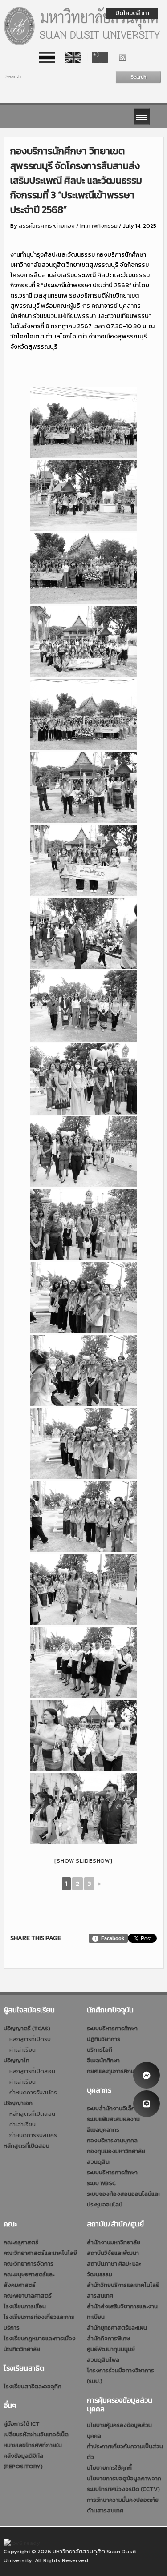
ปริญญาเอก (18, 2103)
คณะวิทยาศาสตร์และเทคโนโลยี (40, 2253)
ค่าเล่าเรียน (22, 2050)
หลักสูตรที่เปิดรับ (30, 2039)
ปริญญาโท (16, 2060)
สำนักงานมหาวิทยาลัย (114, 2242)
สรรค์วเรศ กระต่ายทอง (47, 226)
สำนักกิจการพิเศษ (108, 2338)
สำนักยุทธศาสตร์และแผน (117, 2328)
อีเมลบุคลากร (103, 2130)
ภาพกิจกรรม (102, 226)
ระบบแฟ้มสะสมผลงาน (113, 2119)
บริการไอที (100, 2050)
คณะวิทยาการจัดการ (29, 2264)
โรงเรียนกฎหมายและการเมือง (40, 2338)
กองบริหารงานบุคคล (112, 2140)
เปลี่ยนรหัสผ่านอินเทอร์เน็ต (36, 2434)
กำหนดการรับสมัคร (33, 2092)
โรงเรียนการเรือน (25, 2306)
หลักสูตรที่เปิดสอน (32, 2071)
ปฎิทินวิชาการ (104, 2039)
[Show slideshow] (83, 1861)
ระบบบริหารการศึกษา (112, 2028)
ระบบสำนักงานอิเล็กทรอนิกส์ (122, 2108)
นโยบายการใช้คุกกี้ (109, 2468)
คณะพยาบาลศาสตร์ (28, 2296)
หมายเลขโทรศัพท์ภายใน (33, 2445)
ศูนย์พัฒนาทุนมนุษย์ (111, 2349)
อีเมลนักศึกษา (103, 2060)
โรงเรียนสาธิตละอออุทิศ (33, 2386)
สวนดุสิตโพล (103, 2360)
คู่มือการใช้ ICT (22, 2424)
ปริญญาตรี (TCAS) (27, 2028)
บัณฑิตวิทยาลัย (22, 2349)
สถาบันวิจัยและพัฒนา (113, 2253)
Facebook (113, 1938)
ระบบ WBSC (101, 2183)
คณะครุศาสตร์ (21, 2242)
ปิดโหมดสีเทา (132, 13)
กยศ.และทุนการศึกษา (112, 2071)
